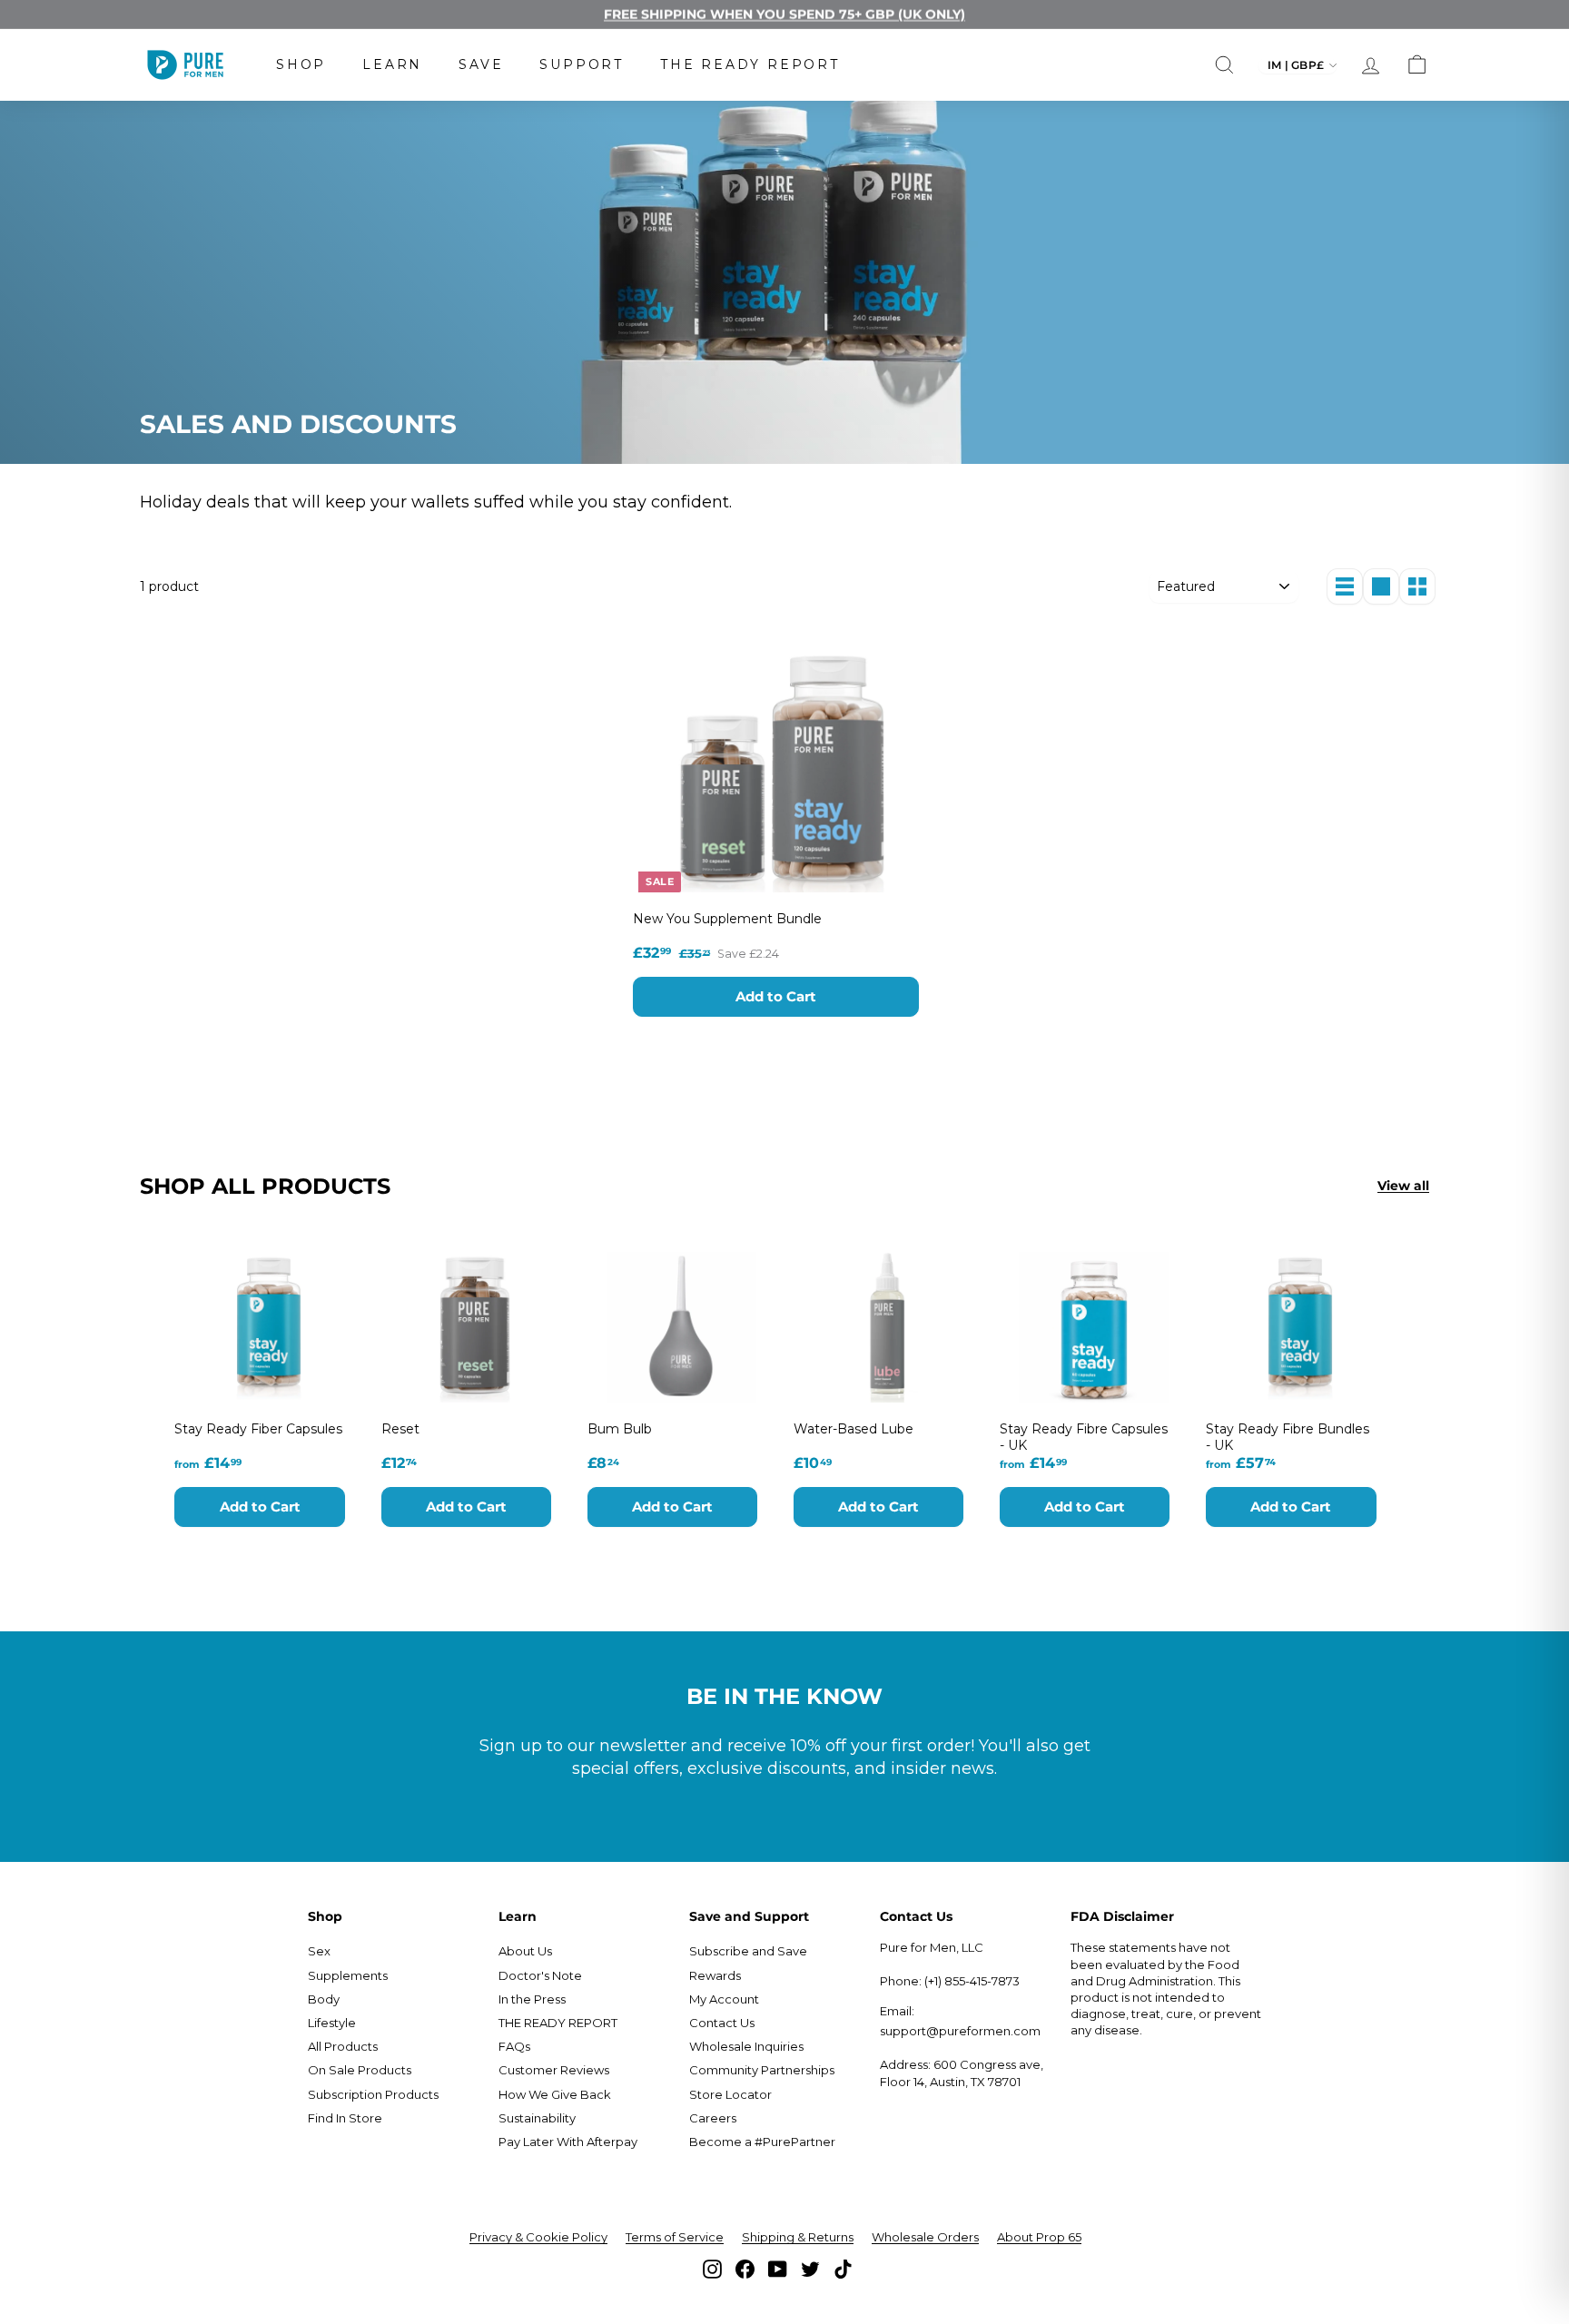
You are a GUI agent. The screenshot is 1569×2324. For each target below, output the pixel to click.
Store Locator (730, 2094)
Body (324, 1999)
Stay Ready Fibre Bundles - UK (1288, 1437)
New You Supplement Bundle (727, 919)
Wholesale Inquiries (746, 2046)
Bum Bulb (620, 1429)
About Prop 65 (1039, 2237)
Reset (400, 1429)
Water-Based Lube (854, 1429)
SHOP (301, 64)
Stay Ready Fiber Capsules (258, 1429)
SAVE (481, 64)
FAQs (514, 2046)
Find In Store (345, 2118)
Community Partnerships (762, 2070)
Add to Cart (776, 996)
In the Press (532, 1999)
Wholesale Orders (925, 2237)
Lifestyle (332, 2023)
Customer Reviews (554, 2070)
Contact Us (722, 2023)
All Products (343, 2046)
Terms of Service (675, 2237)
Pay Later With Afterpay (568, 2142)
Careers (713, 2118)
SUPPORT (582, 64)
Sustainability (537, 2118)
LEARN (392, 64)
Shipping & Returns (798, 2237)
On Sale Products (360, 2070)
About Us (525, 1951)
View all (1403, 1186)
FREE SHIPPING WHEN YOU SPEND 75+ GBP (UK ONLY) (784, 14)
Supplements (348, 1975)
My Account (724, 1999)
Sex (319, 1951)
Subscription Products (373, 2094)
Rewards (715, 1975)
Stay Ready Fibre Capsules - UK (1084, 1437)
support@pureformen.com (960, 2031)
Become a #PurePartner (762, 2142)
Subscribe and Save (748, 1951)
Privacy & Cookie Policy (538, 2237)
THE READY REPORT (750, 64)
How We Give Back (555, 2094)
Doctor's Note (540, 1975)
